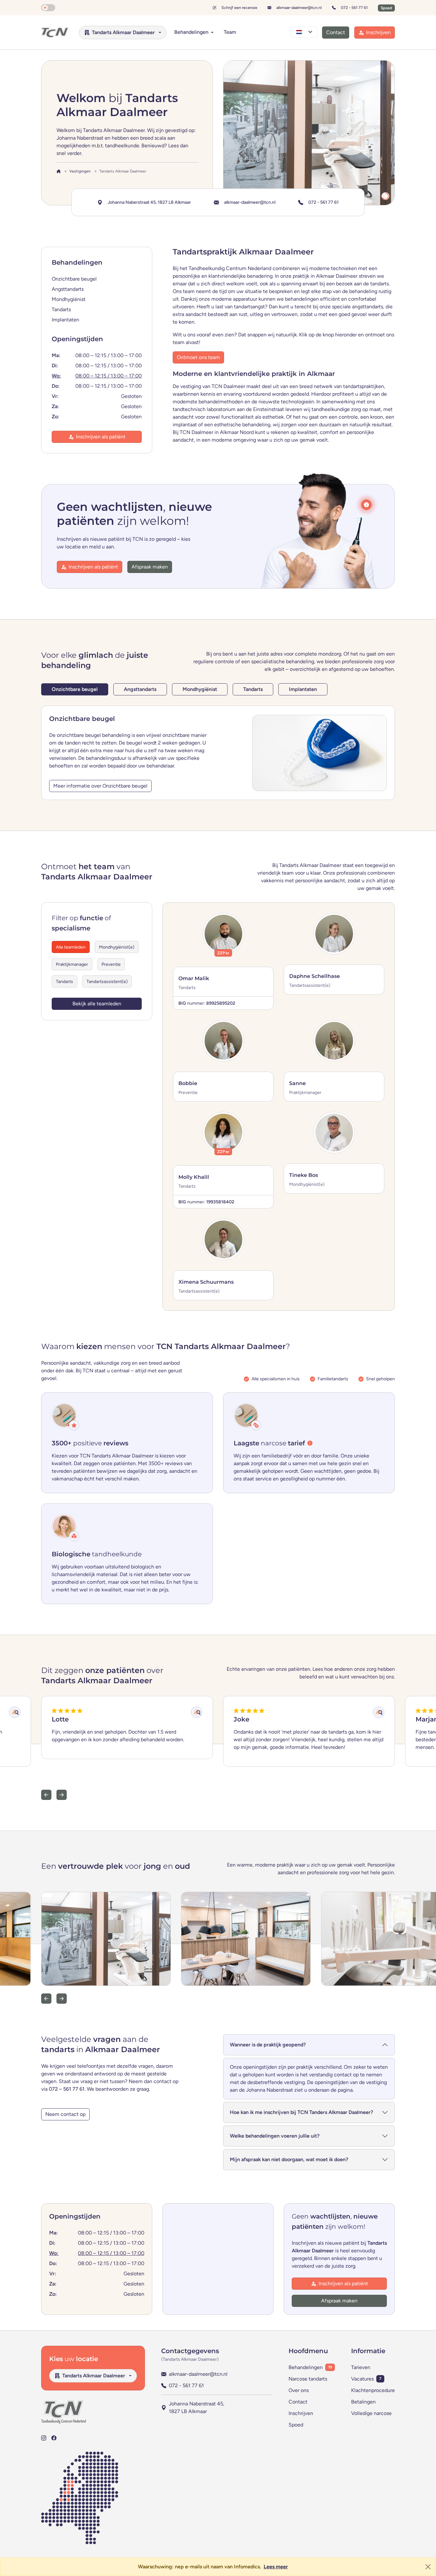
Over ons (299, 2390)
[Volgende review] (62, 1795)
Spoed (296, 2425)
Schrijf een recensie (239, 7)
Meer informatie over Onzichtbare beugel (100, 786)
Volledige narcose (371, 2413)
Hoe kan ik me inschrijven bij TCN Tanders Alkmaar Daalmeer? (301, 2112)
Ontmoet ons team (198, 357)
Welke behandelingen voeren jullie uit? (275, 2136)
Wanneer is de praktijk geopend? (268, 2045)
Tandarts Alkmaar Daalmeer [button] (123, 32)
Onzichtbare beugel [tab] (75, 689)
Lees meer (276, 2567)
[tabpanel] (218, 753)
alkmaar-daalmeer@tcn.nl (299, 7)
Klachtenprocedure (373, 2390)
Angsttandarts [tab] (140, 689)
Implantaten (65, 320)
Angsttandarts (68, 289)
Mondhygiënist (69, 299)
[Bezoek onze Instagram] (44, 2438)
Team (230, 32)
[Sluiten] (428, 2567)
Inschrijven (301, 2413)
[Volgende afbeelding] (62, 1999)
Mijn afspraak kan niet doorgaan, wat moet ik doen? (289, 2159)
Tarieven (361, 2367)
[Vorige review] (46, 1795)
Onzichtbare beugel (74, 279)
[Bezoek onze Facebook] (54, 2438)
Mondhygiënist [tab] (200, 689)
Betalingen (363, 2402)
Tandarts (61, 309)
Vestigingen (80, 171)
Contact (298, 2402)
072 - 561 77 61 (354, 7)
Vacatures (362, 2379)
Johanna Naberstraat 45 (149, 202)
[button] (366, 505)
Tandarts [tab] (253, 689)
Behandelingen (306, 2367)
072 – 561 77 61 (67, 2089)
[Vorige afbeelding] (46, 1999)
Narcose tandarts (308, 2379)
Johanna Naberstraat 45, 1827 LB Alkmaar (197, 2407)
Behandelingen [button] (192, 32)
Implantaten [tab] (303, 689)
